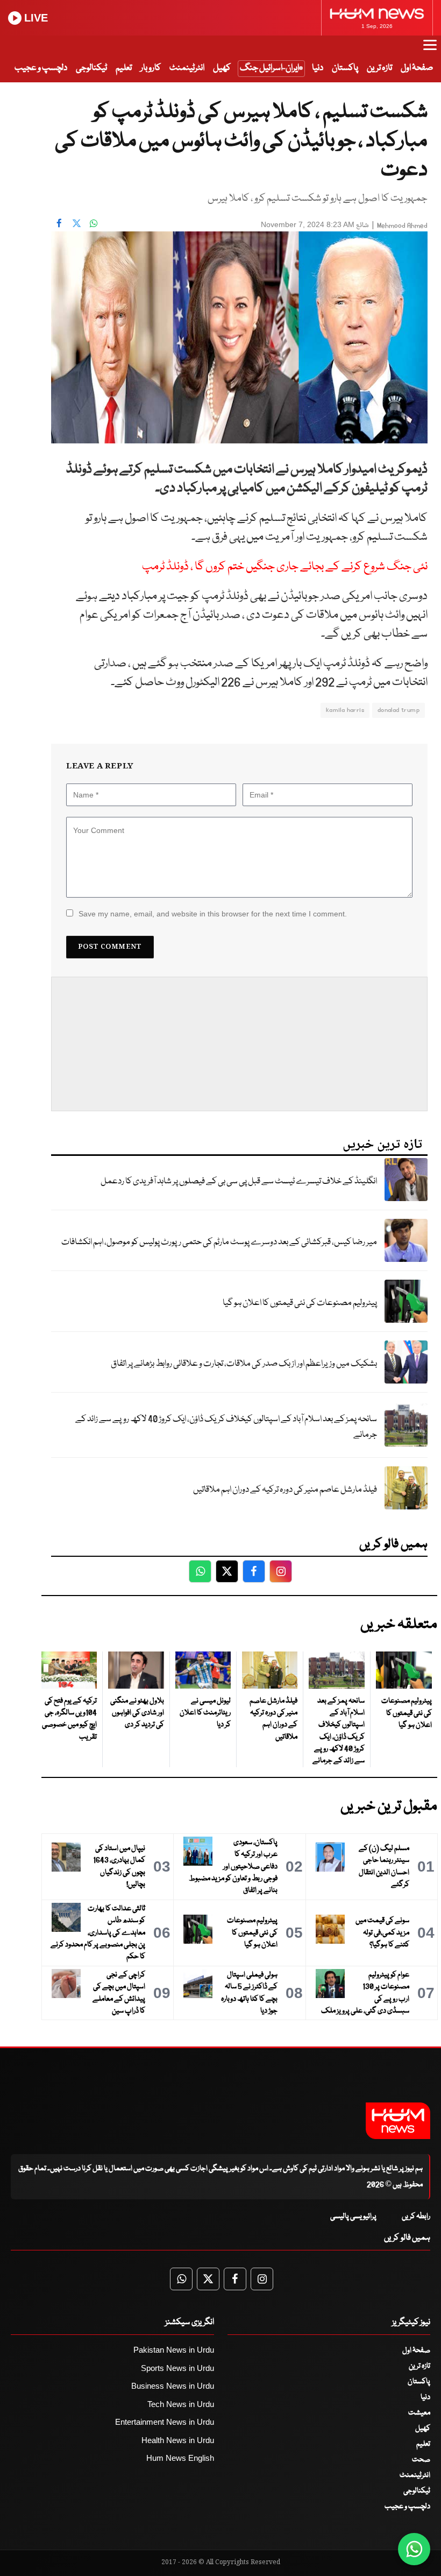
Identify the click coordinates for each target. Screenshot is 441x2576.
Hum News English (180, 2458)
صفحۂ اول (417, 68)
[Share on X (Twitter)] (76, 223)
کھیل (222, 68)
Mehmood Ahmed (402, 226)
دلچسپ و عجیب (41, 68)
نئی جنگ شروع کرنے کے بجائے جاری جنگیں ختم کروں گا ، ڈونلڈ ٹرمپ (285, 567)
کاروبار (151, 68)
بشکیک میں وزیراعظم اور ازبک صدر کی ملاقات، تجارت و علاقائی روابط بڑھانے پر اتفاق (244, 1364)
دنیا (318, 68)
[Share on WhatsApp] (94, 223)
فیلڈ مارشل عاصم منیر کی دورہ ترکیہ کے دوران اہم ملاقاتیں (285, 1490)
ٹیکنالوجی (91, 68)
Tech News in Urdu (181, 2404)
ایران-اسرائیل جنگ (269, 68)
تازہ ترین (379, 68)
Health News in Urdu (178, 2440)
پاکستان (345, 68)
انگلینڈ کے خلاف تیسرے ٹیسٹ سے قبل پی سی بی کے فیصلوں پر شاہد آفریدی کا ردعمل (239, 1181)
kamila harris (345, 710)
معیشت (419, 2413)
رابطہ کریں (416, 2217)
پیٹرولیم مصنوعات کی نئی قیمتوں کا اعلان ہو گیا (300, 1303)
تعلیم (124, 68)
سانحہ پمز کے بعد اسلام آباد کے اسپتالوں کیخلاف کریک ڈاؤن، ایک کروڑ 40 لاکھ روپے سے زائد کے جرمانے (226, 1427)
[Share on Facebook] (59, 223)
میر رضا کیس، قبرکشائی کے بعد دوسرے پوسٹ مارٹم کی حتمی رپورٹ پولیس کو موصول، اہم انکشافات (219, 1242)
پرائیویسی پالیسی (353, 2217)
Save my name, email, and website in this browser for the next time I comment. (213, 914)
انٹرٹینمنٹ (187, 68)
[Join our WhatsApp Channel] (414, 2549)
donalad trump (399, 710)
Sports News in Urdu (177, 2368)
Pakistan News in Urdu (174, 2350)
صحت (421, 2460)
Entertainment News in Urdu (165, 2422)
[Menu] (430, 50)
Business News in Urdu (173, 2386)
